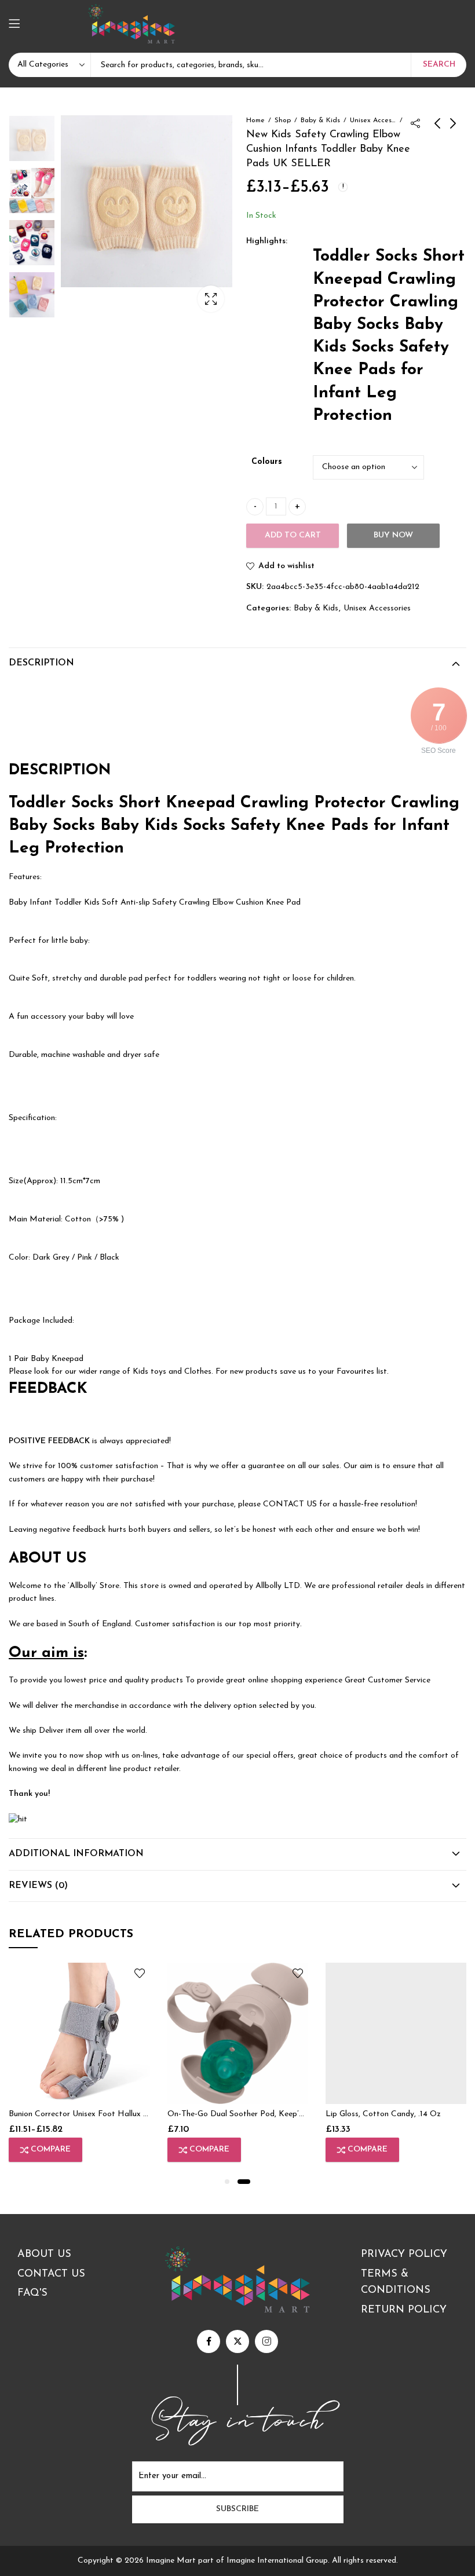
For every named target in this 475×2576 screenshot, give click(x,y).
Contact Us (51, 2274)
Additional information (76, 1854)
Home (255, 120)
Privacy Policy (404, 2255)
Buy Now (393, 535)
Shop (283, 120)
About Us (44, 2255)
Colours (267, 462)
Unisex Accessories (373, 120)
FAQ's (32, 2293)
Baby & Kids (320, 120)
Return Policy (404, 2310)
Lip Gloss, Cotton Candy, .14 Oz (383, 2114)
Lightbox (211, 299)
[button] (227, 2182)
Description (41, 663)
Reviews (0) (38, 1886)
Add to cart (293, 535)
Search (439, 65)
